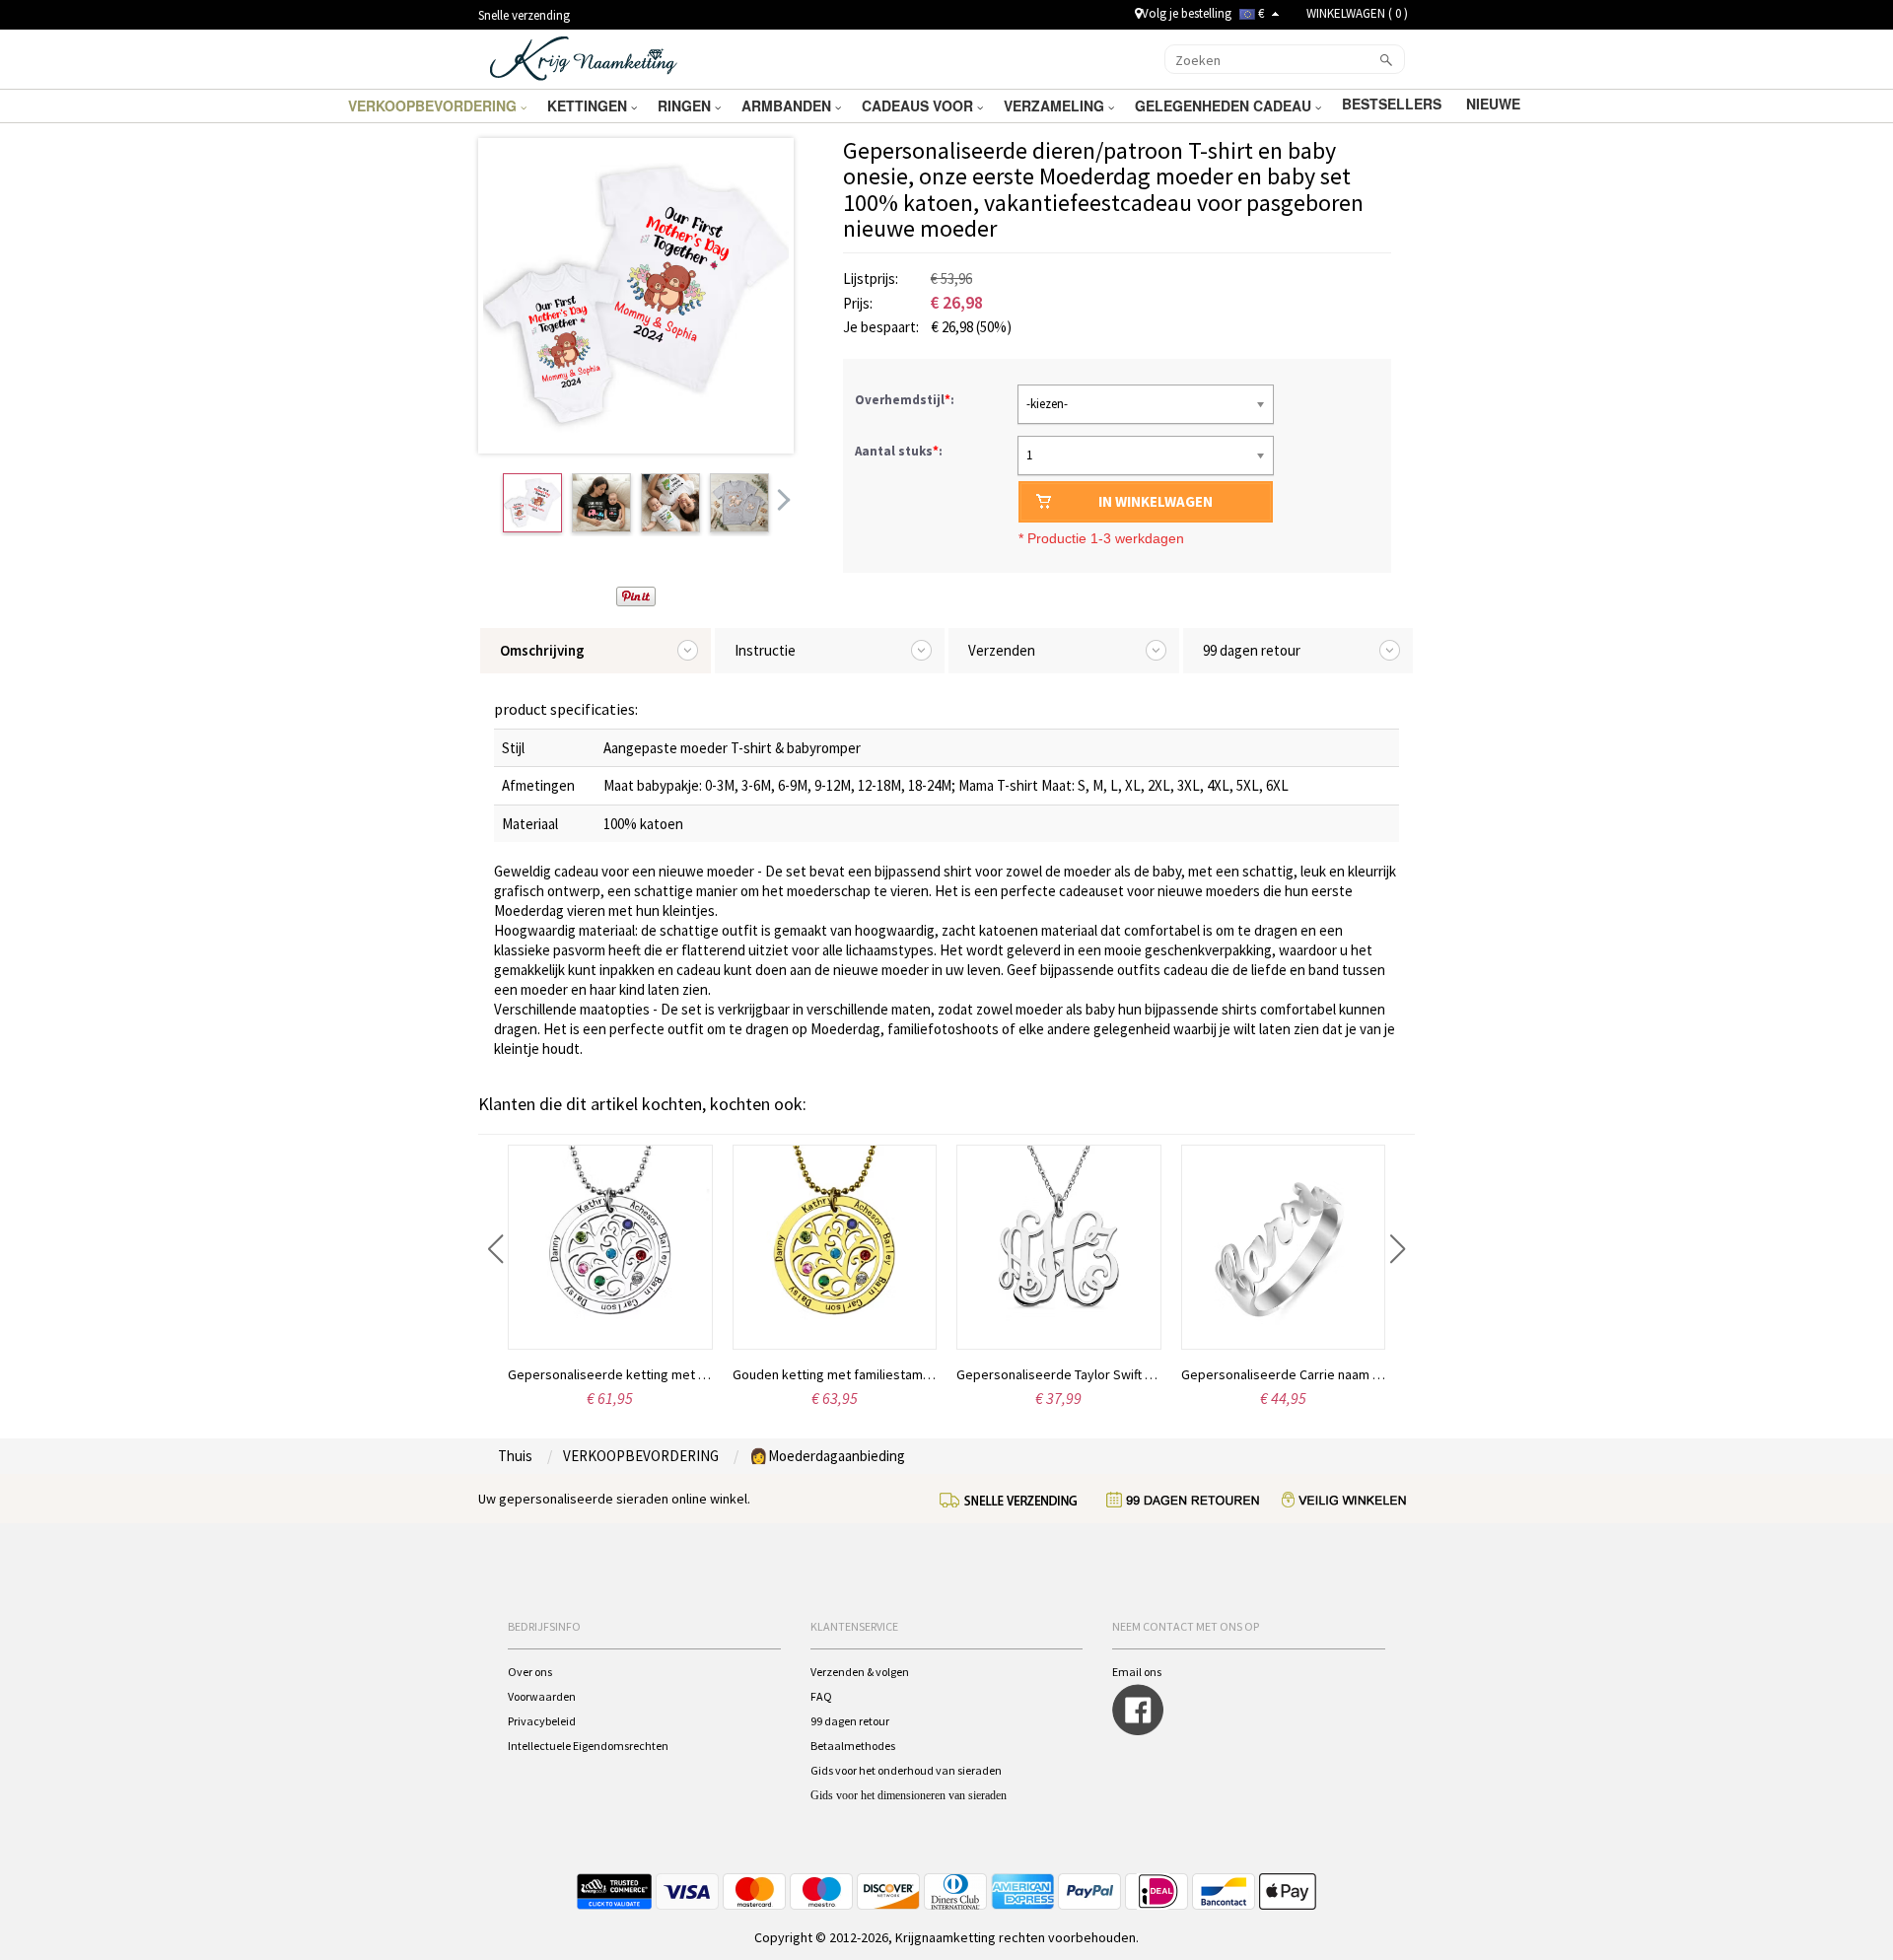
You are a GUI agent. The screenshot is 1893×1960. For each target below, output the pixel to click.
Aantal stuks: (899, 451)
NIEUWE (1495, 104)
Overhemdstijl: (906, 400)
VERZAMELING (1056, 105)
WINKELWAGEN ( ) (1357, 13)
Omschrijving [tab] (542, 650)
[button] (495, 1249)
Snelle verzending (524, 15)
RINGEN (686, 105)
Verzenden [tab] (1002, 650)
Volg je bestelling (1187, 13)
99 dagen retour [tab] (1252, 650)
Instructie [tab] (765, 650)
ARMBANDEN (788, 105)
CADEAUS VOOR (919, 105)
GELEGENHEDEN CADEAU (1225, 105)
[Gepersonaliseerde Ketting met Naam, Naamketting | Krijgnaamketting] (583, 57)
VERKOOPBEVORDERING (434, 105)
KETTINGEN (589, 105)
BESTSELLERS (1394, 104)
